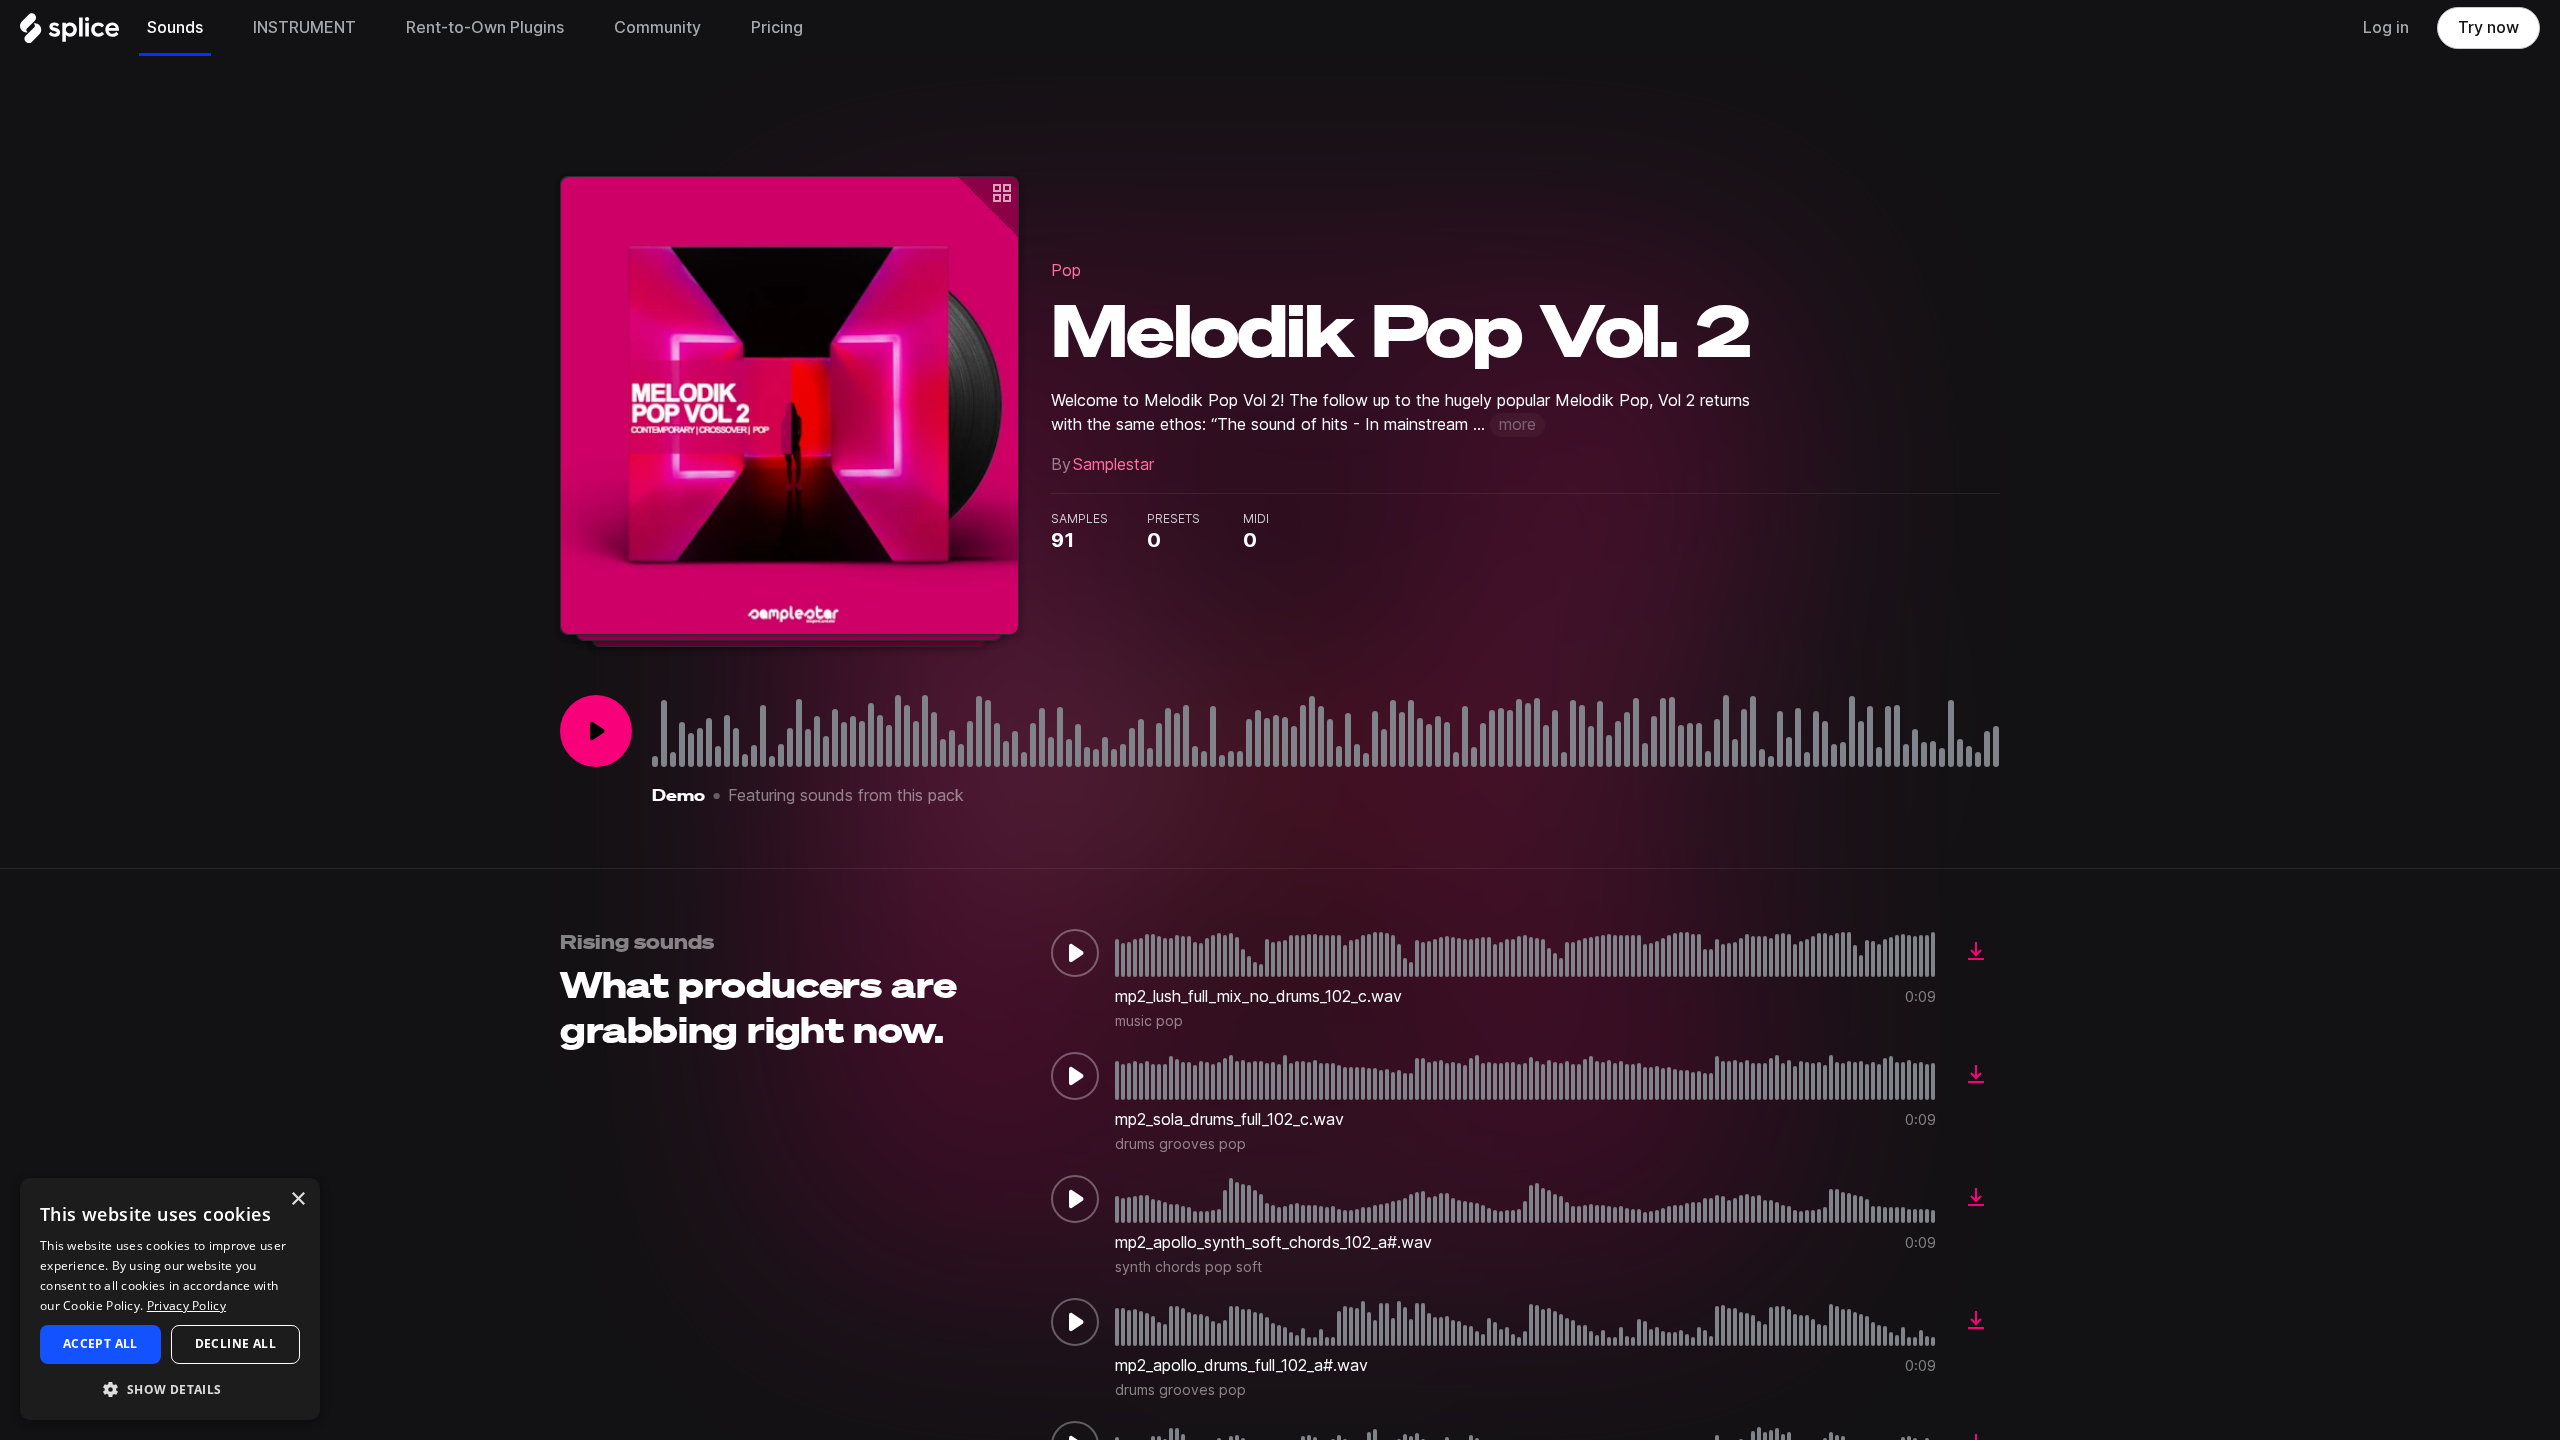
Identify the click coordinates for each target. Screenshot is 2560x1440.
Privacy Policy (186, 1305)
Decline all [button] (235, 1343)
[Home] (69, 33)
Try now (2488, 27)
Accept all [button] (100, 1343)
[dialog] (170, 1299)
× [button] (297, 1199)
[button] (170, 1388)
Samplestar (1113, 464)
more (1517, 424)
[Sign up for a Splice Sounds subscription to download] (1976, 953)
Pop (1066, 270)
